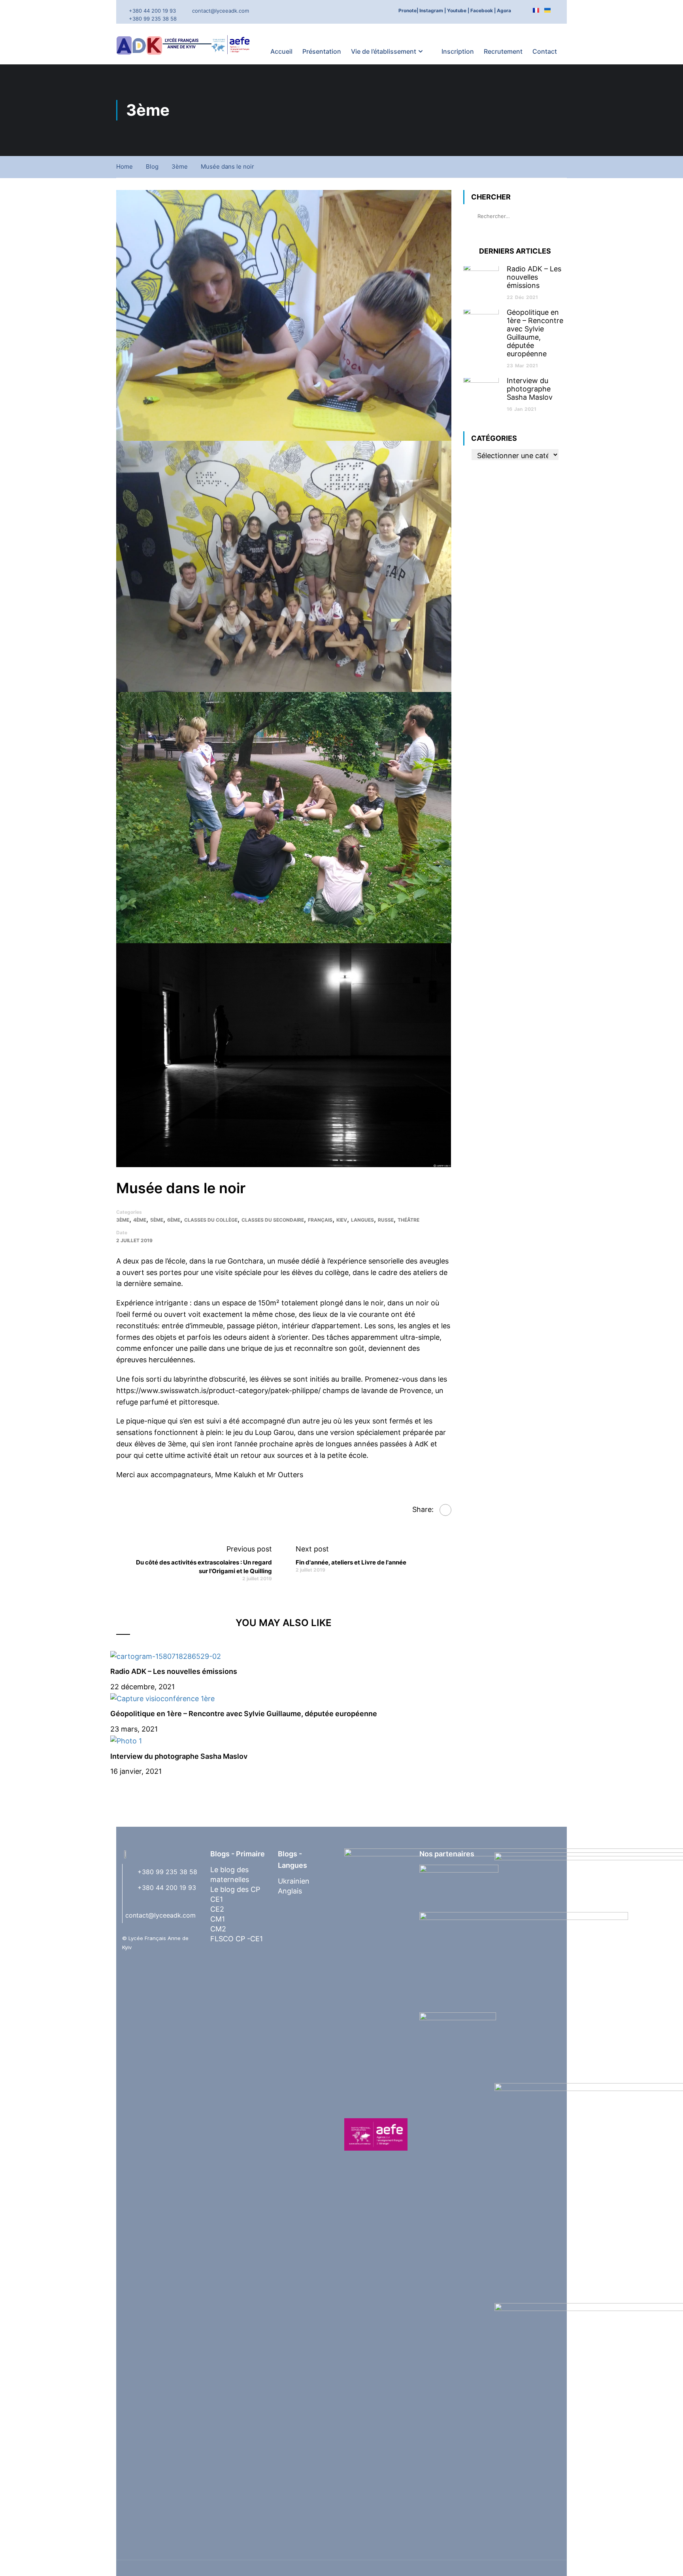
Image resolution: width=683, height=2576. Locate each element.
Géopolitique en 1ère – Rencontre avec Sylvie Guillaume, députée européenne (244, 1714)
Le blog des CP (235, 1889)
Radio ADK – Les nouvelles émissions (174, 1671)
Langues (362, 1220)
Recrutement (503, 51)
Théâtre (408, 1220)
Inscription (458, 51)
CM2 (218, 1929)
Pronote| (408, 10)
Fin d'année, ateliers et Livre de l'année (351, 1562)
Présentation (322, 51)
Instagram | (433, 10)
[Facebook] (445, 1510)
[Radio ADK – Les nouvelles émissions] (166, 1656)
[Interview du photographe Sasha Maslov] (126, 1740)
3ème (180, 166)
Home (125, 166)
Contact (545, 51)
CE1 (217, 1899)
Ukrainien (294, 1881)
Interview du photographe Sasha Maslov (179, 1756)
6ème (174, 1220)
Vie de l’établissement (384, 51)
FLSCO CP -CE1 (237, 1939)
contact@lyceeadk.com (221, 11)
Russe (386, 1220)
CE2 (217, 1909)
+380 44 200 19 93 (152, 11)
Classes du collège (211, 1220)
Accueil (281, 51)
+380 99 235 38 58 (153, 19)
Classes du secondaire (273, 1220)
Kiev (342, 1220)
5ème (157, 1220)
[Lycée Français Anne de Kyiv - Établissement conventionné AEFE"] (185, 44)
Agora (504, 10)
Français (320, 1220)
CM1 (218, 1919)
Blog (152, 166)
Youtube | (458, 10)
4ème (140, 1220)
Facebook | (483, 10)
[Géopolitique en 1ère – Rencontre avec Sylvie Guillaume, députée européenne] (162, 1698)
